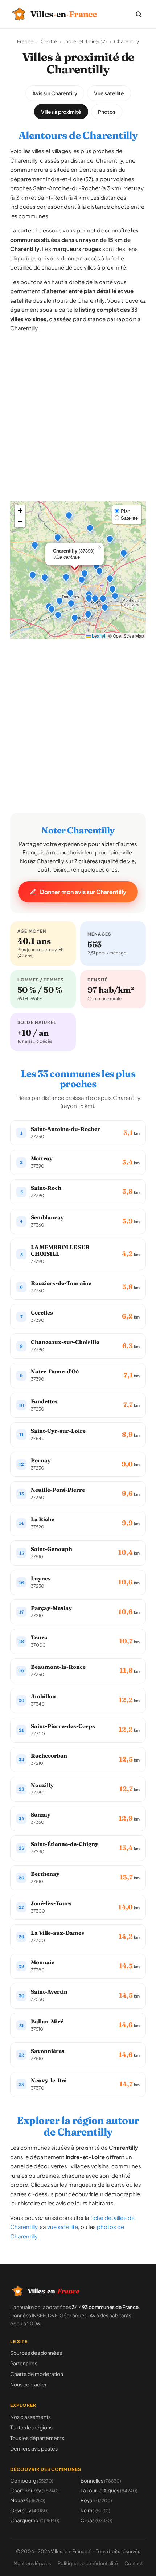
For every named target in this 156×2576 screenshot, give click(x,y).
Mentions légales (32, 2563)
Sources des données (36, 2353)
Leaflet (98, 636)
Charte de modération (37, 2374)
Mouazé (28, 2500)
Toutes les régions (31, 2427)
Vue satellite (109, 93)
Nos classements (30, 2417)
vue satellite (63, 2227)
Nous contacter (28, 2384)
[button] (85, 573)
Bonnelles (101, 2481)
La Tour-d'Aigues (109, 2490)
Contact (134, 2563)
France (25, 41)
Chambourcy (34, 2490)
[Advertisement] (78, 423)
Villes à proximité (61, 112)
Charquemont (35, 2520)
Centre (49, 41)
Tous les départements (37, 2438)
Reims (95, 2510)
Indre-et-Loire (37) (85, 41)
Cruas (97, 2520)
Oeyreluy (29, 2510)
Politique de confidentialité (88, 2563)
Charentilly (126, 41)
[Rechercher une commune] (139, 14)
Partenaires (24, 2363)
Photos (107, 112)
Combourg (32, 2481)
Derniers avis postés (34, 2448)
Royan (96, 2500)
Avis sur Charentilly (55, 93)
